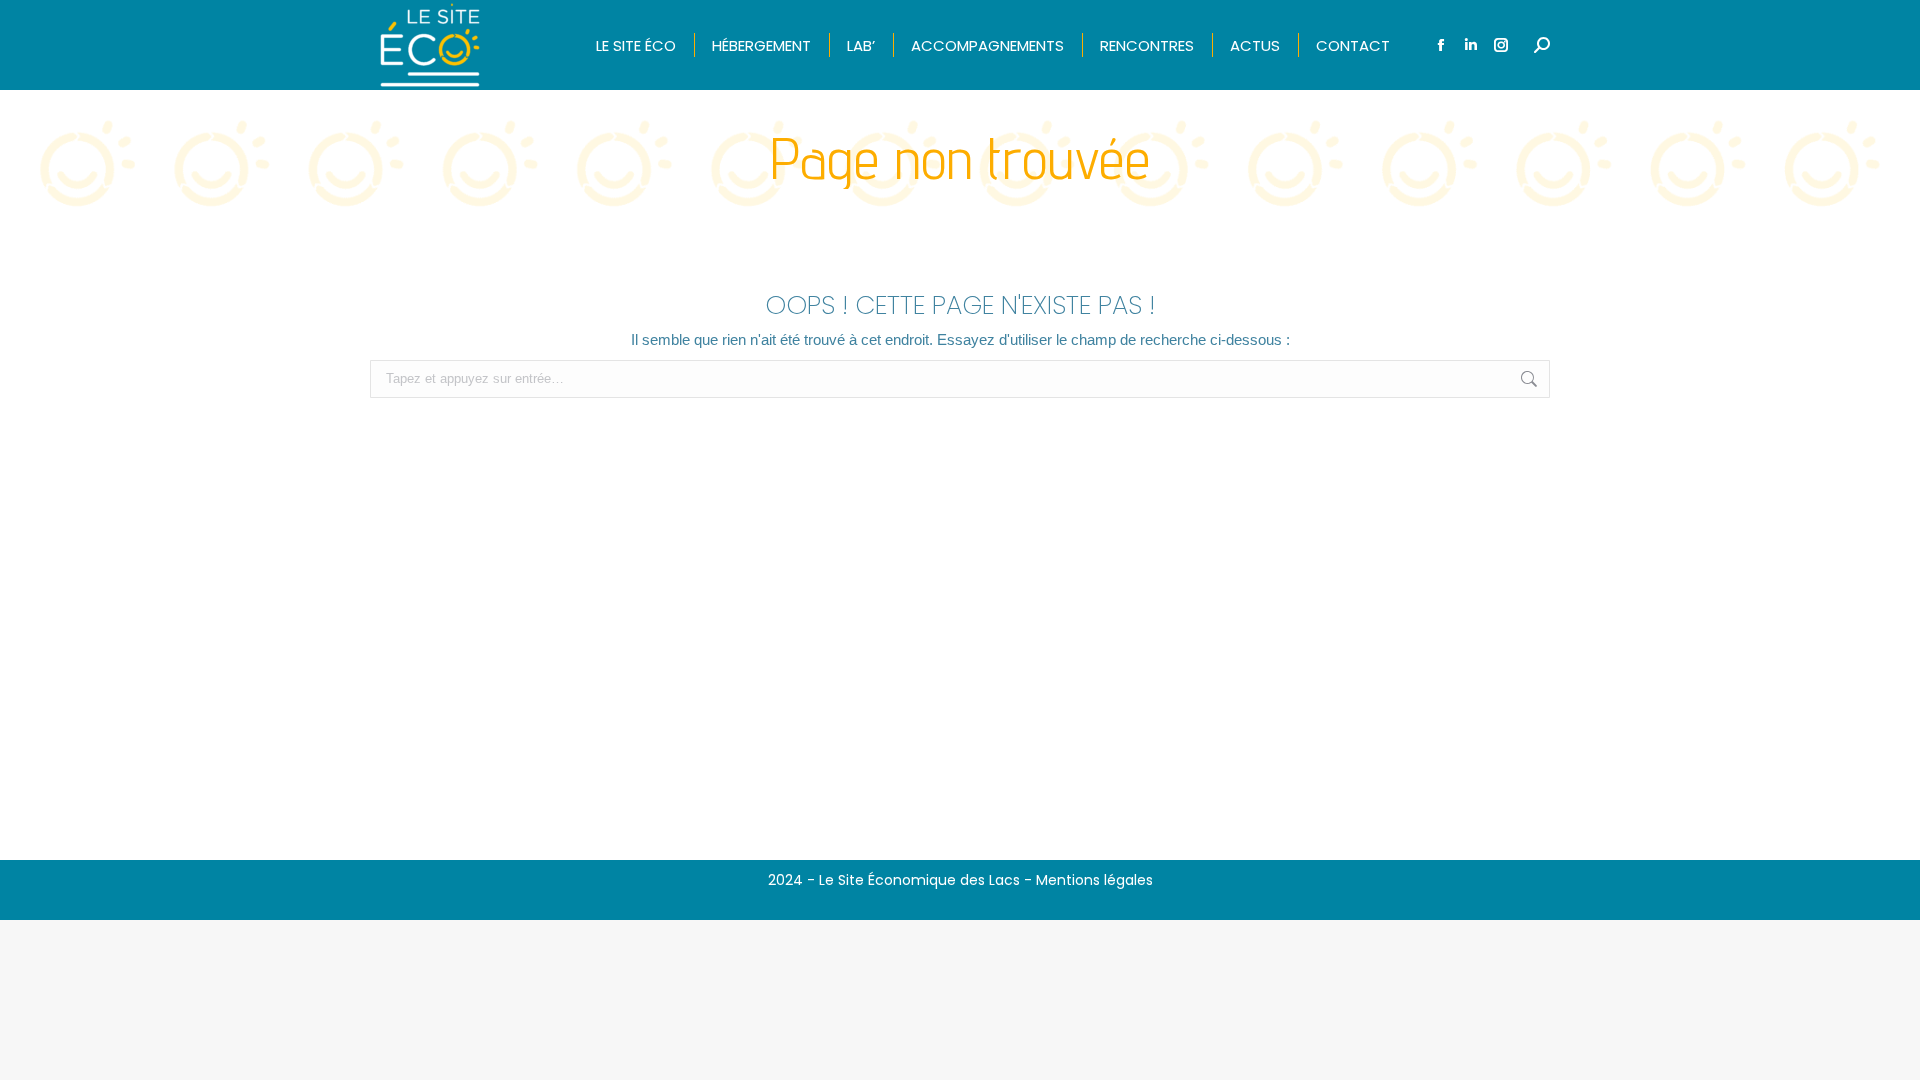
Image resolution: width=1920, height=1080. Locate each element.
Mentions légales (1094, 880)
